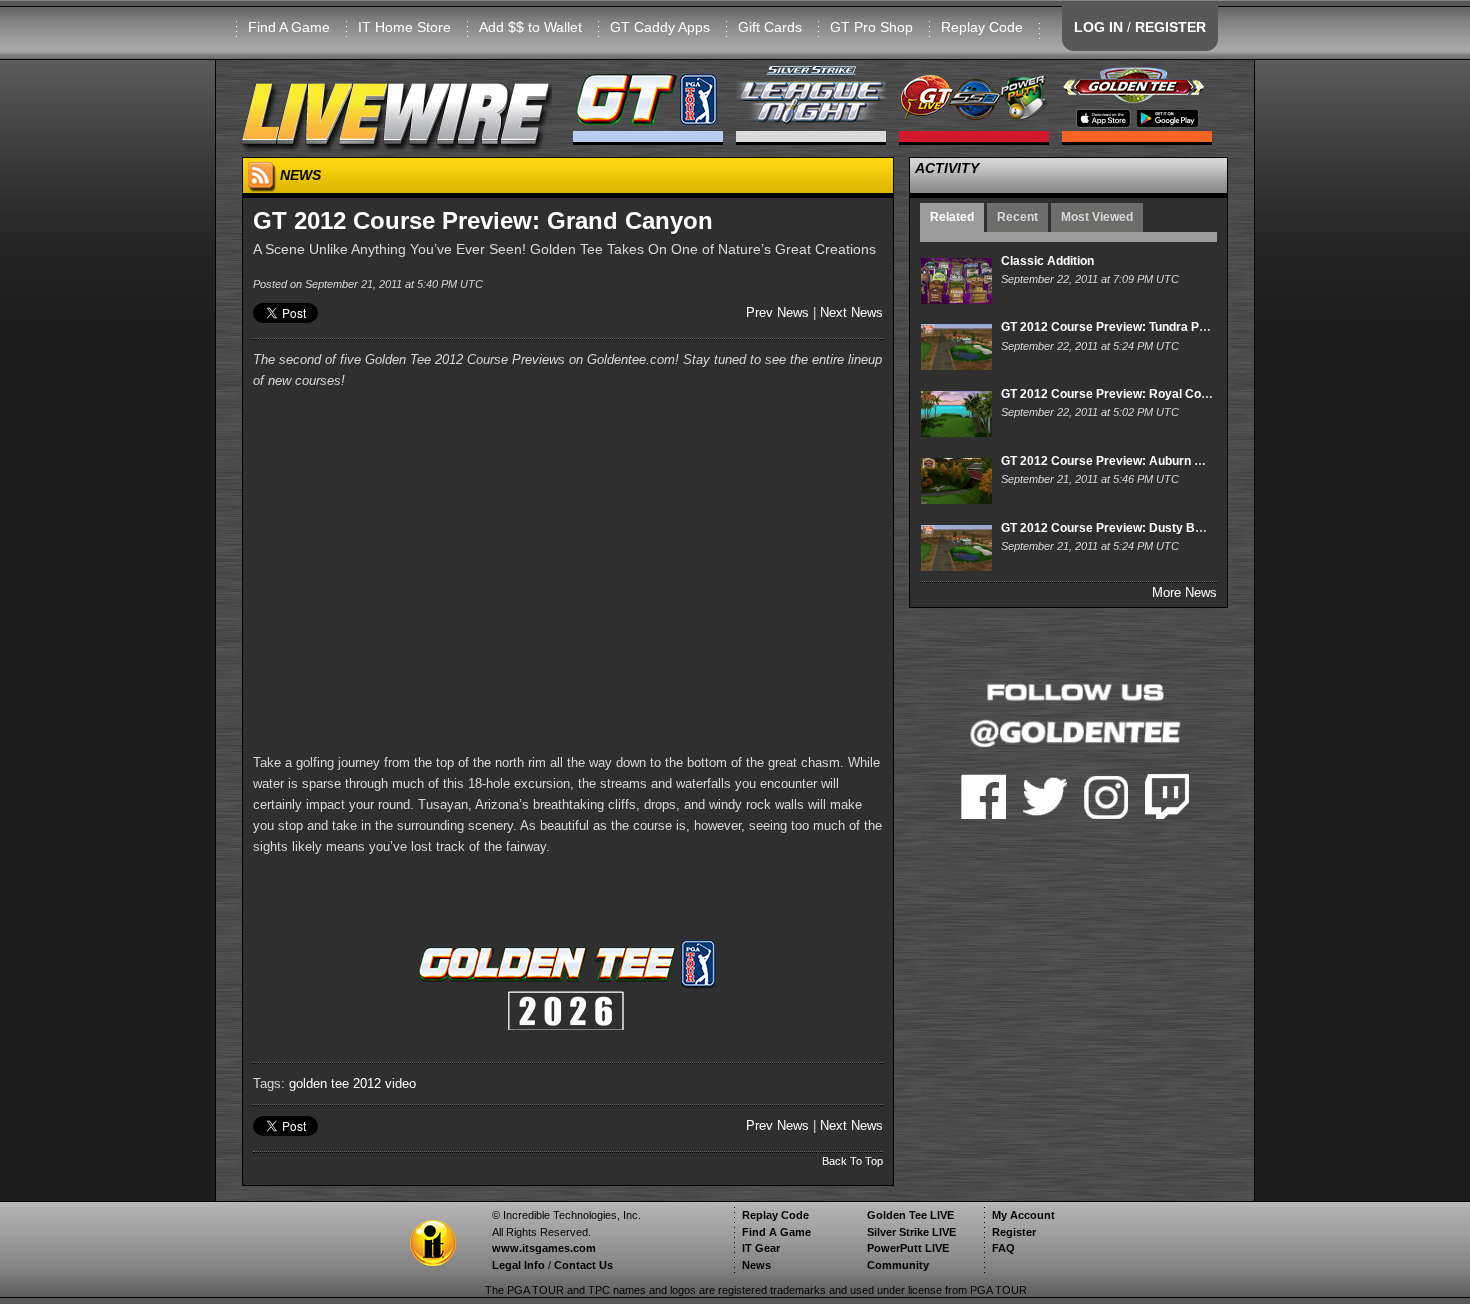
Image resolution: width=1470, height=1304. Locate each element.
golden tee (319, 1083)
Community (898, 1265)
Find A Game (289, 27)
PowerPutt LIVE (908, 1248)
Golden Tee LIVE (910, 1215)
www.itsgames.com (544, 1248)
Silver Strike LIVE (911, 1232)
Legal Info (518, 1265)
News (756, 1265)
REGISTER (1170, 27)
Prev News (777, 312)
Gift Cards (770, 27)
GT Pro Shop (871, 27)
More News (1184, 592)
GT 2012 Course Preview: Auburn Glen (1110, 461)
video (400, 1083)
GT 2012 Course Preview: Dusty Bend (1108, 528)
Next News (851, 312)
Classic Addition (1047, 261)
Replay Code (982, 27)
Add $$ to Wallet (530, 27)
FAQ (1003, 1248)
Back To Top (852, 1161)
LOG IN (1098, 27)
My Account (1023, 1215)
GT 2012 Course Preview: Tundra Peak (1110, 327)
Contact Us (583, 1265)
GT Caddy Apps (660, 27)
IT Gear (761, 1248)
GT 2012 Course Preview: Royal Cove (1108, 394)
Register (1014, 1232)
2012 (367, 1083)
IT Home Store (404, 27)
